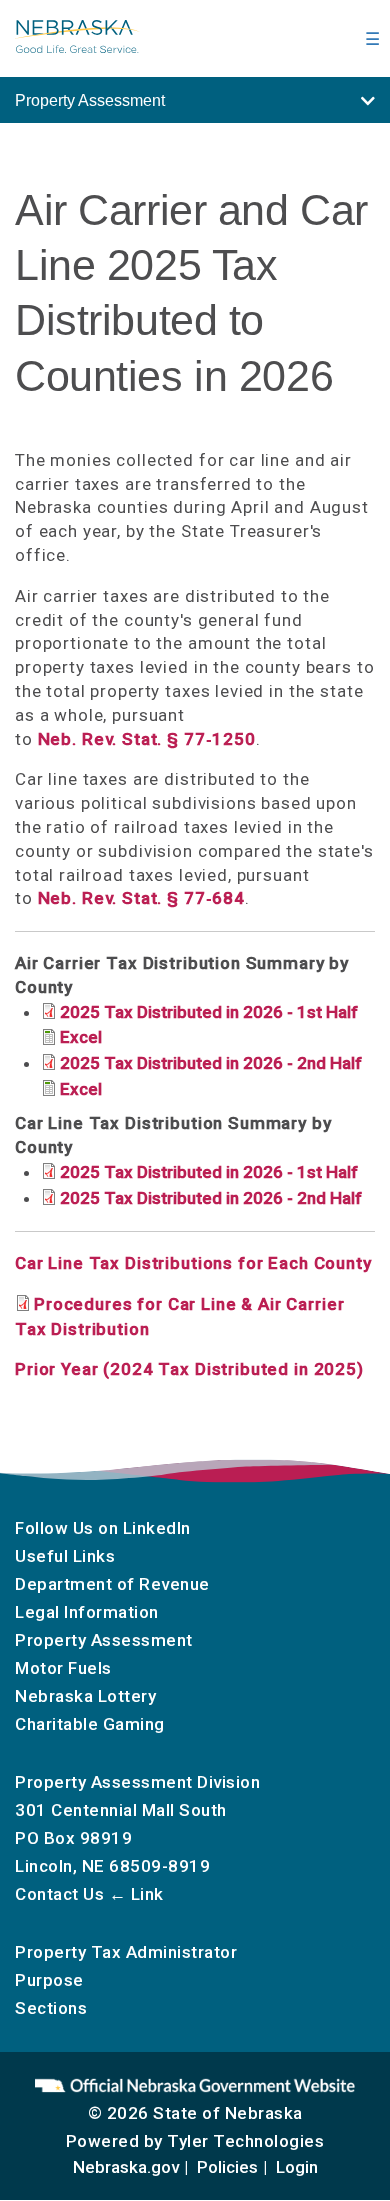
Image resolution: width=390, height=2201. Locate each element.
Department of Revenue (112, 1584)
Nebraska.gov (126, 2167)
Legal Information (87, 1612)
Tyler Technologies (245, 2141)
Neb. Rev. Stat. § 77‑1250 (147, 739)
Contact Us (59, 1894)
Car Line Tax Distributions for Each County (193, 1263)
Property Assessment (104, 1640)
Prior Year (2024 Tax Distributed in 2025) (189, 1369)
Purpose (49, 1980)
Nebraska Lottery (85, 1696)
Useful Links (65, 1556)
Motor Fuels (63, 1668)
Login (297, 2167)
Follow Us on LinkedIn (103, 1528)
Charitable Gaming (90, 1724)
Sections (51, 2008)
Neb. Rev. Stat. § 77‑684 (141, 898)
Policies (227, 2167)
